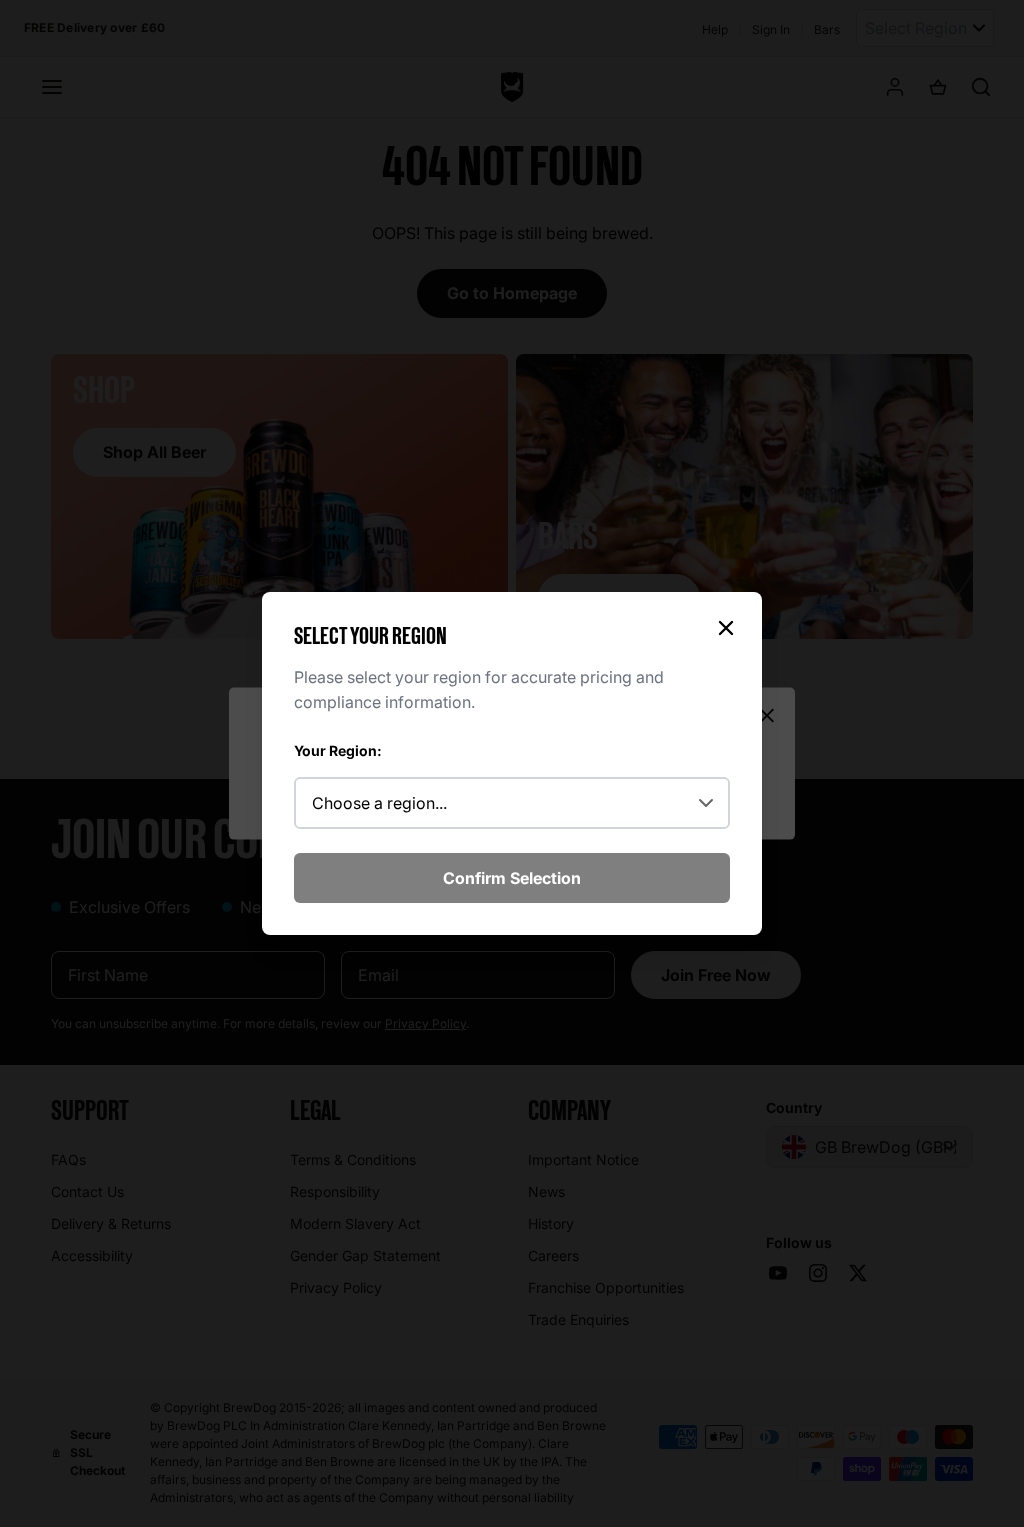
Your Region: (338, 750)
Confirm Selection (512, 878)
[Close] (726, 628)
